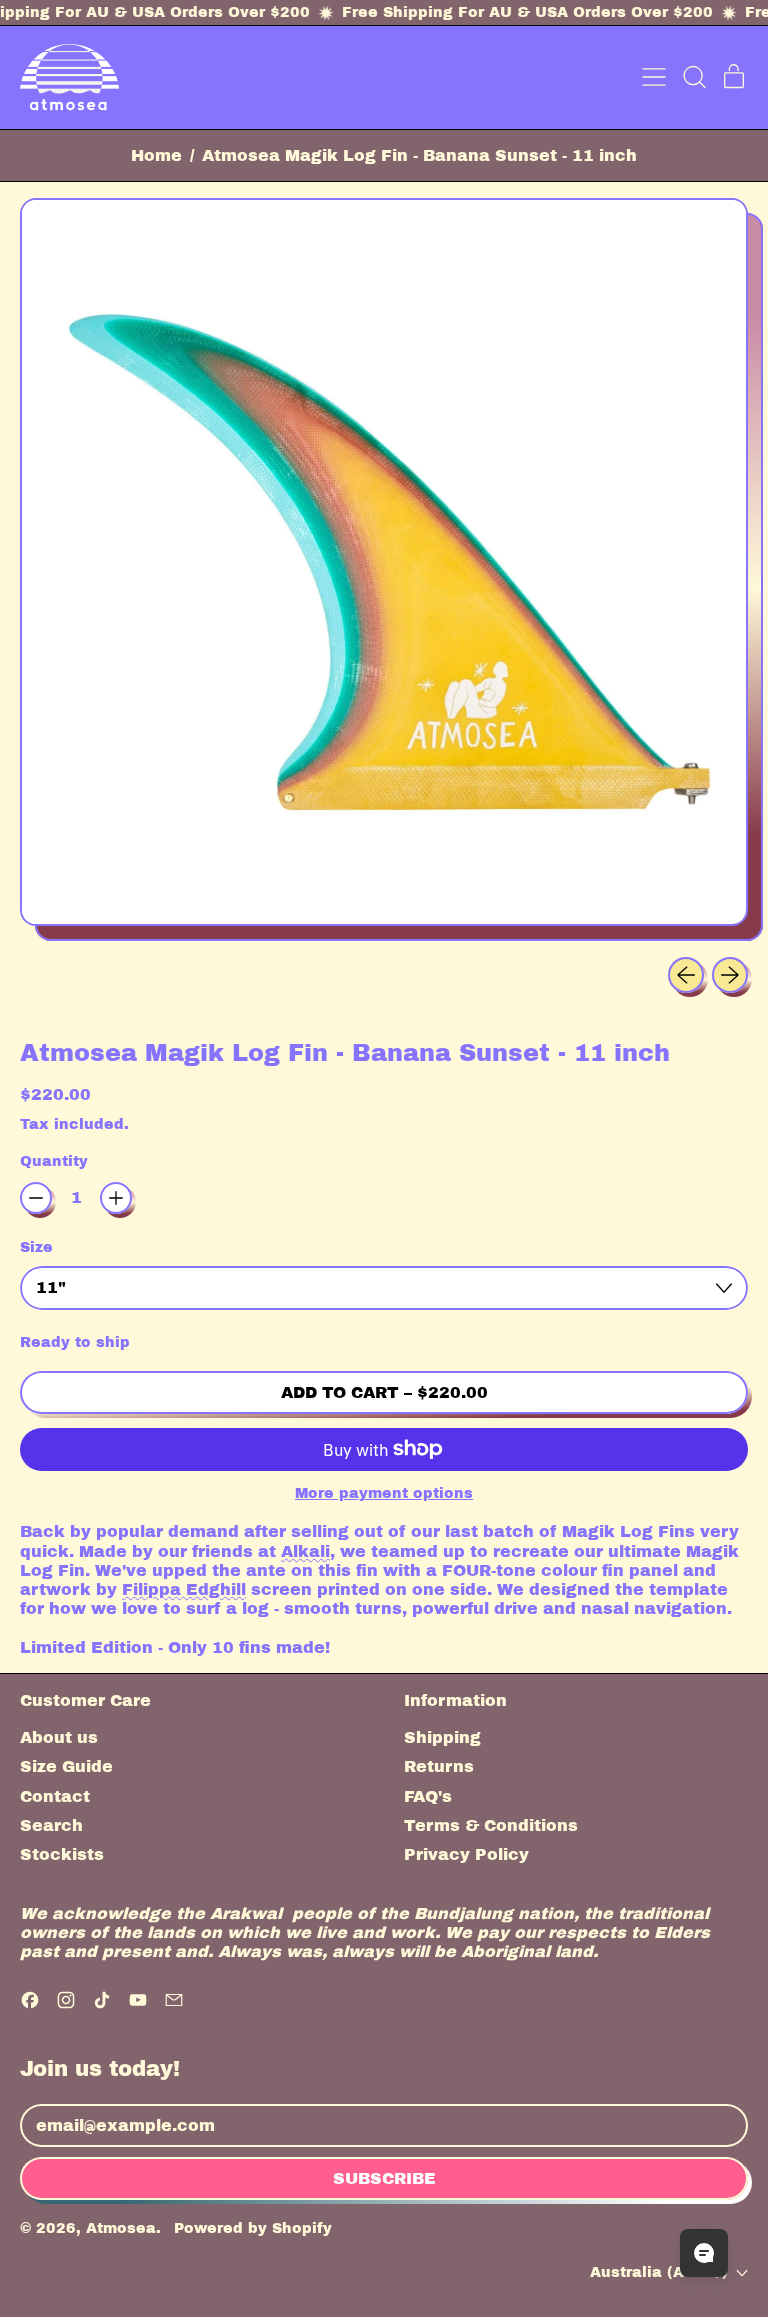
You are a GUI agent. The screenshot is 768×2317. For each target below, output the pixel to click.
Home (156, 155)
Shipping (442, 1737)
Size (36, 1247)
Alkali (305, 1551)
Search (51, 1825)
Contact (55, 1796)
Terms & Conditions (491, 1825)
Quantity (54, 1161)
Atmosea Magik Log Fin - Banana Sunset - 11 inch (419, 155)
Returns (439, 1766)
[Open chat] (704, 2253)
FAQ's (428, 1796)
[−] (36, 1198)
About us (59, 1737)
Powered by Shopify (253, 2228)
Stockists (62, 1854)
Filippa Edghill (184, 1589)
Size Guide (66, 1766)
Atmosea (121, 2228)
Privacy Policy (466, 1854)
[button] (694, 77)
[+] (116, 1198)
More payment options (384, 1493)
